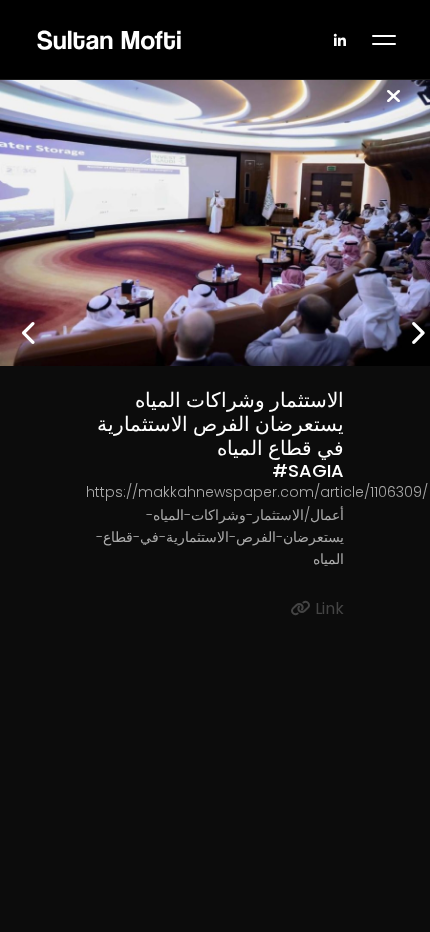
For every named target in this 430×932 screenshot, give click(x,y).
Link (327, 608)
